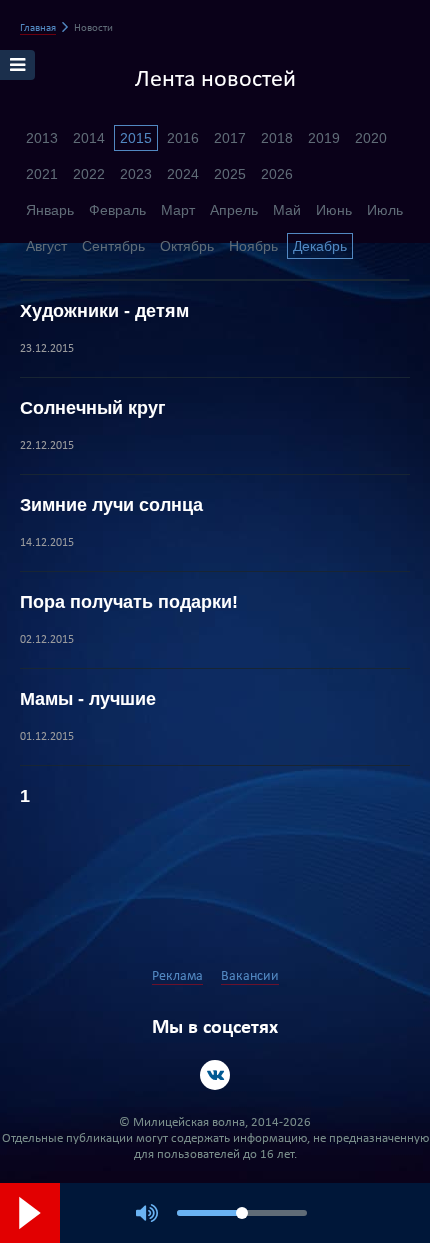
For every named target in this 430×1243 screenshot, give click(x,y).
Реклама (177, 976)
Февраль (117, 210)
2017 (230, 138)
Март (178, 210)
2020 (371, 138)
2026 (277, 174)
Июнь (334, 210)
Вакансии (250, 976)
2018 (277, 138)
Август (46, 246)
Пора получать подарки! (129, 602)
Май (287, 210)
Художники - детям (104, 311)
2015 (136, 138)
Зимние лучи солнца (111, 505)
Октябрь (187, 246)
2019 (324, 138)
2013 (42, 138)
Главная (38, 28)
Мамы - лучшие (88, 699)
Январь (50, 210)
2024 (183, 174)
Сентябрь (113, 246)
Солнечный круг (93, 408)
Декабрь (320, 246)
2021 (42, 174)
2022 (89, 174)
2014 (89, 138)
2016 (183, 138)
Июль (385, 210)
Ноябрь (253, 246)
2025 (230, 174)
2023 (136, 174)
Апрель (234, 210)
